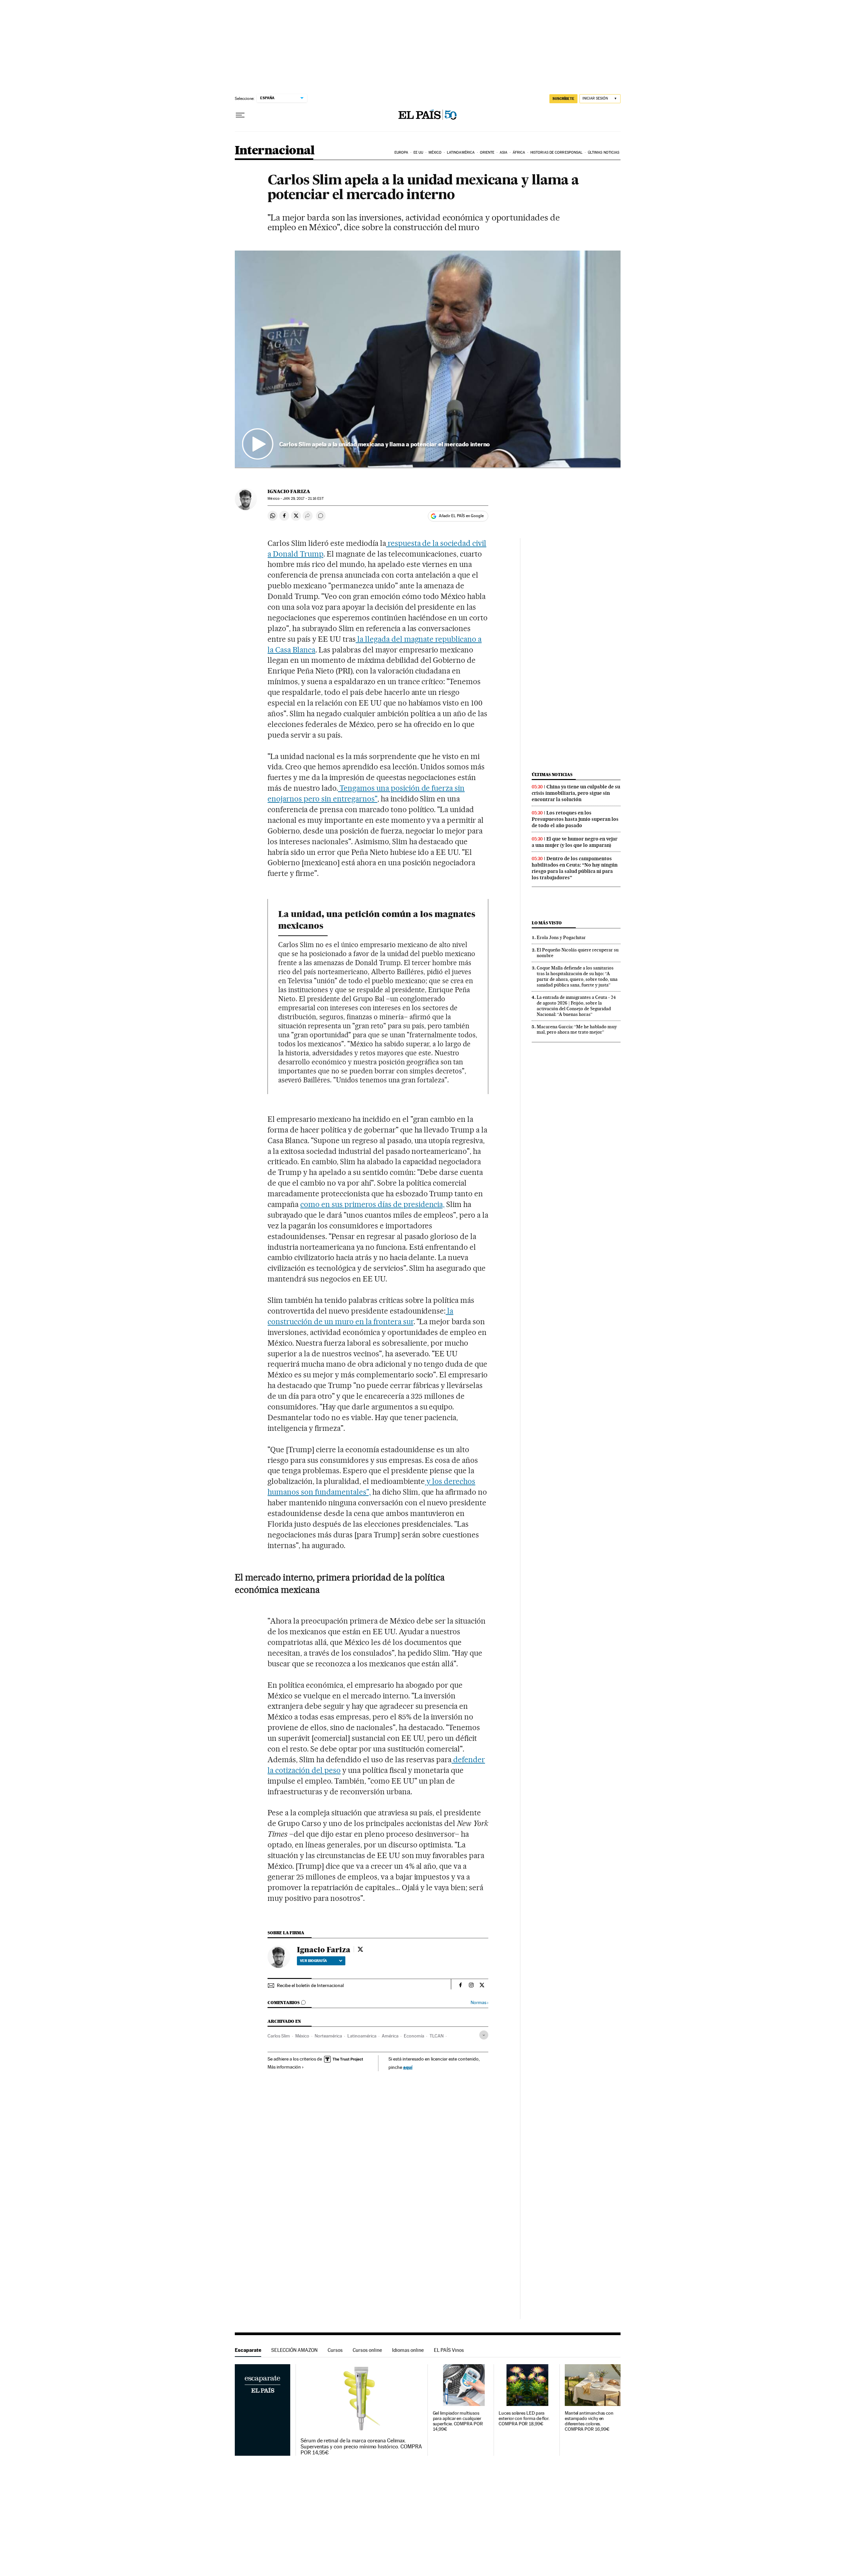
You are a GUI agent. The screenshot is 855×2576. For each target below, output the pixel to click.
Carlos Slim (279, 2036)
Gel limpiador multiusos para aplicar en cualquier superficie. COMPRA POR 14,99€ (458, 2421)
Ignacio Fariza (289, 491)
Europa (401, 153)
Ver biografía (313, 1961)
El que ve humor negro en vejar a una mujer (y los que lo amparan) (575, 842)
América (390, 2036)
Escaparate (248, 2350)
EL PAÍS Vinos (449, 2350)
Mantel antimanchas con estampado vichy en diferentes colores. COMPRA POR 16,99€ (589, 2421)
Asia (503, 153)
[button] (428, 359)
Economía (414, 2036)
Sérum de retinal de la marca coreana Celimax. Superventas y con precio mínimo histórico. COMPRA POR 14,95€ (361, 2447)
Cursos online (367, 2350)
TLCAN (437, 2036)
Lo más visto (547, 923)
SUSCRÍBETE (563, 99)
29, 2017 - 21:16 (303, 499)
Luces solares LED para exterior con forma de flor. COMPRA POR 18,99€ (524, 2418)
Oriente (487, 153)
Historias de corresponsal (557, 153)
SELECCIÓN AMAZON (294, 2350)
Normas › (479, 2003)
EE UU (418, 153)
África (519, 153)
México (435, 153)
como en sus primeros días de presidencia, (372, 1204)
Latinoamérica (461, 153)
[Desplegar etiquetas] (484, 2035)
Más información (284, 2067)
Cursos (335, 2350)
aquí (408, 2067)
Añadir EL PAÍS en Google (461, 516)
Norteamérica (328, 2036)
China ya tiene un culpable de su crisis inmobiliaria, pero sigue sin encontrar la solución (576, 793)
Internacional (275, 151)
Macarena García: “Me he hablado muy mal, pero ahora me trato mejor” (577, 1029)
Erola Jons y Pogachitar (561, 937)
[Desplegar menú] (240, 115)
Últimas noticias (604, 153)
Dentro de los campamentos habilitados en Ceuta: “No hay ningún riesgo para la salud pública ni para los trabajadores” (575, 868)
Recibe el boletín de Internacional (310, 1985)
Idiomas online (408, 2350)
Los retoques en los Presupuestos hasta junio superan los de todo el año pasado (575, 819)
